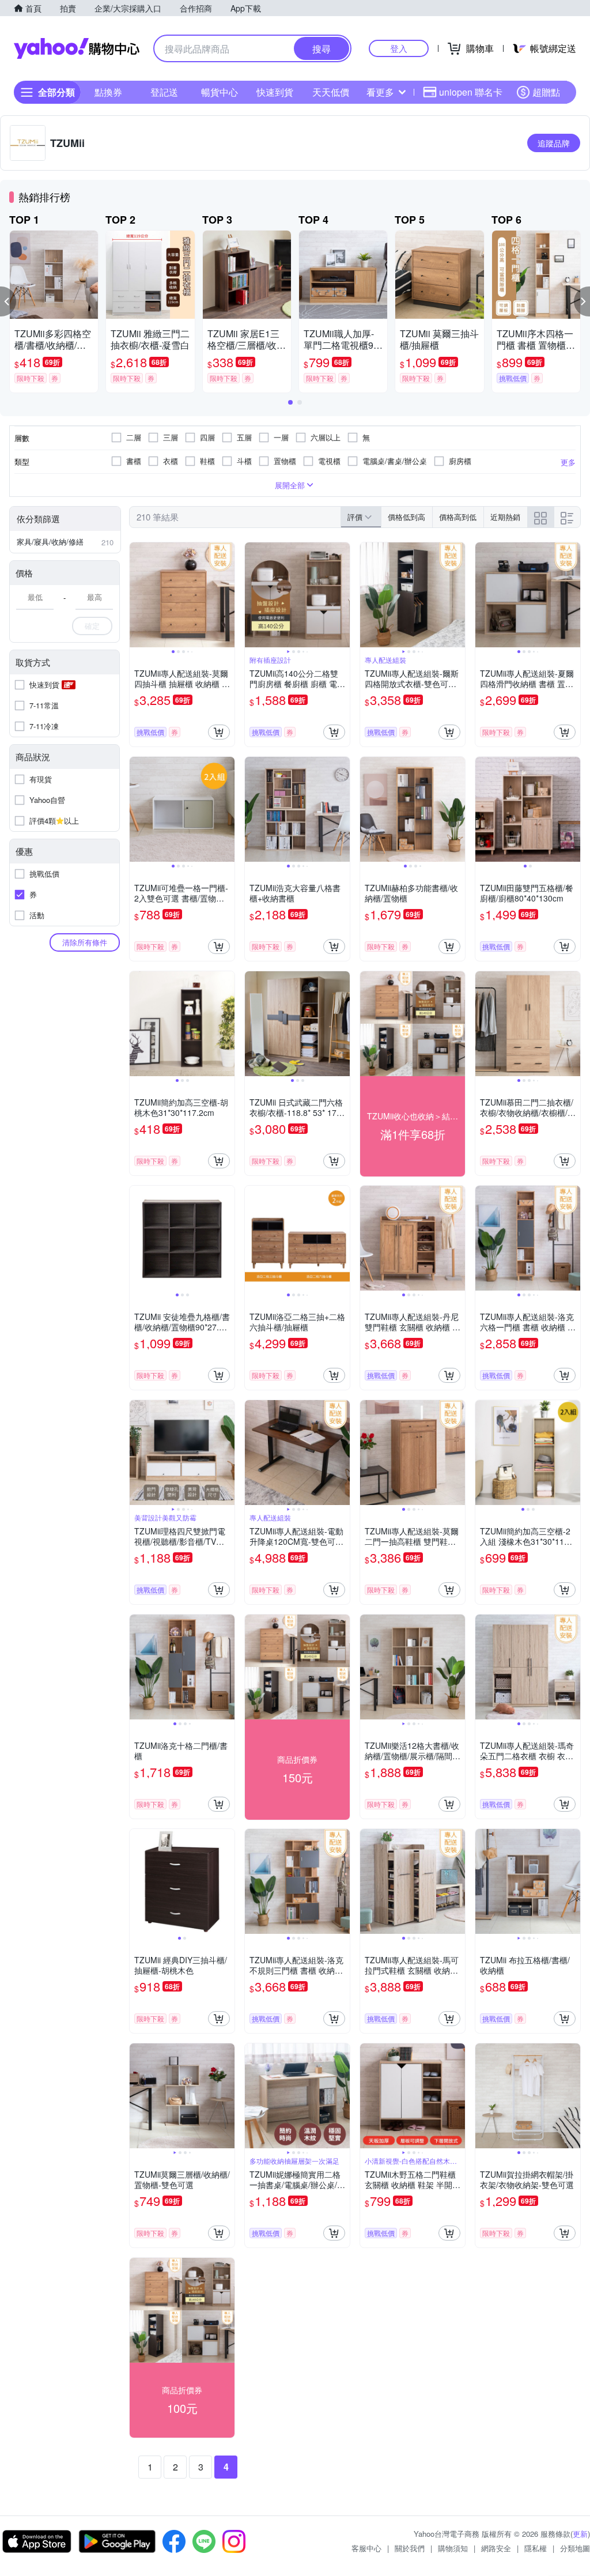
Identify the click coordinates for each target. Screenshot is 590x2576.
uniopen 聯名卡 (471, 92)
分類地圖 (575, 2548)
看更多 (380, 92)
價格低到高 (406, 517)
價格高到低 (458, 517)
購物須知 (453, 2548)
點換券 (108, 92)
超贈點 (546, 92)
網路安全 (496, 2548)
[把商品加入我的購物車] (219, 732)
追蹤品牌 (554, 143)
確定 (92, 626)
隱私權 (536, 2548)
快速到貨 (275, 92)
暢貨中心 (220, 92)
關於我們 (410, 2548)
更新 (580, 2534)
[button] (8, 301)
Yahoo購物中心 (77, 48)
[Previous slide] (137, 595)
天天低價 (331, 92)
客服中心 (366, 2548)
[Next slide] (227, 595)
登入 (399, 48)
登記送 (164, 92)
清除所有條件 (85, 942)
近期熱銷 (505, 517)
